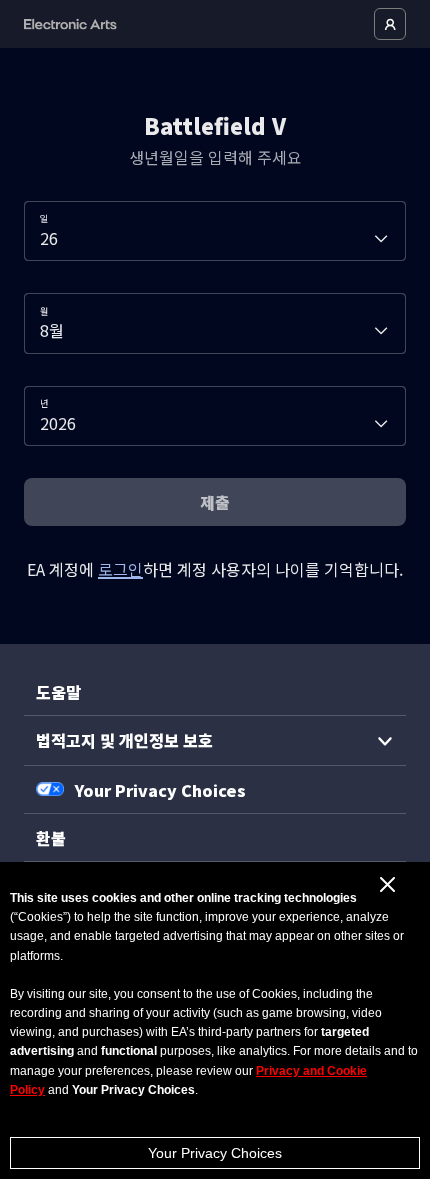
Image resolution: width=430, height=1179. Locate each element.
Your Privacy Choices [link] (160, 790)
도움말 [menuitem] (58, 692)
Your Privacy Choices (215, 1153)
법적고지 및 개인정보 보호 (124, 740)
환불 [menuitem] (51, 838)
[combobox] (215, 231)
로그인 (120, 569)
